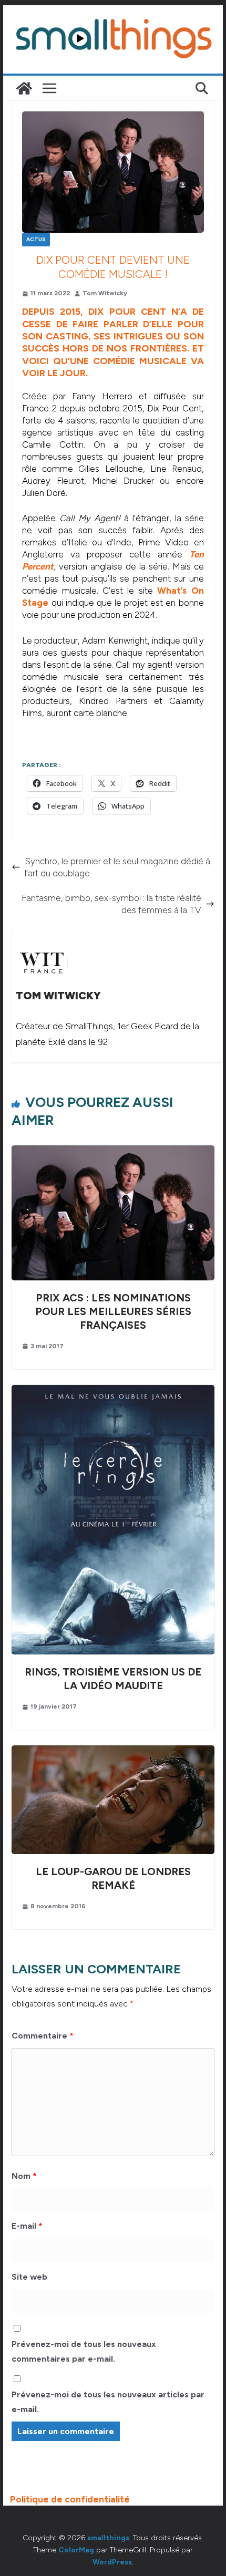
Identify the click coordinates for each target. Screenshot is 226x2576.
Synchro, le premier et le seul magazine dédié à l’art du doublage (117, 867)
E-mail (27, 2226)
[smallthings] (24, 88)
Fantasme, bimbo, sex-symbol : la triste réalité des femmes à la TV (111, 904)
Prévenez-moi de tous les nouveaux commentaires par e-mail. (84, 2352)
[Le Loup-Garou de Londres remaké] (113, 1751)
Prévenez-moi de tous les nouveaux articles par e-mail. (108, 2402)
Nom (24, 2176)
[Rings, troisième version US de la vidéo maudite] (113, 1391)
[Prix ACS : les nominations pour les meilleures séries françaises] (113, 1151)
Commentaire (43, 2036)
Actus (36, 239)
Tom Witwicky (105, 293)
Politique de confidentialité (70, 2499)
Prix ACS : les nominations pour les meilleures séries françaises (113, 1311)
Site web (29, 2277)
